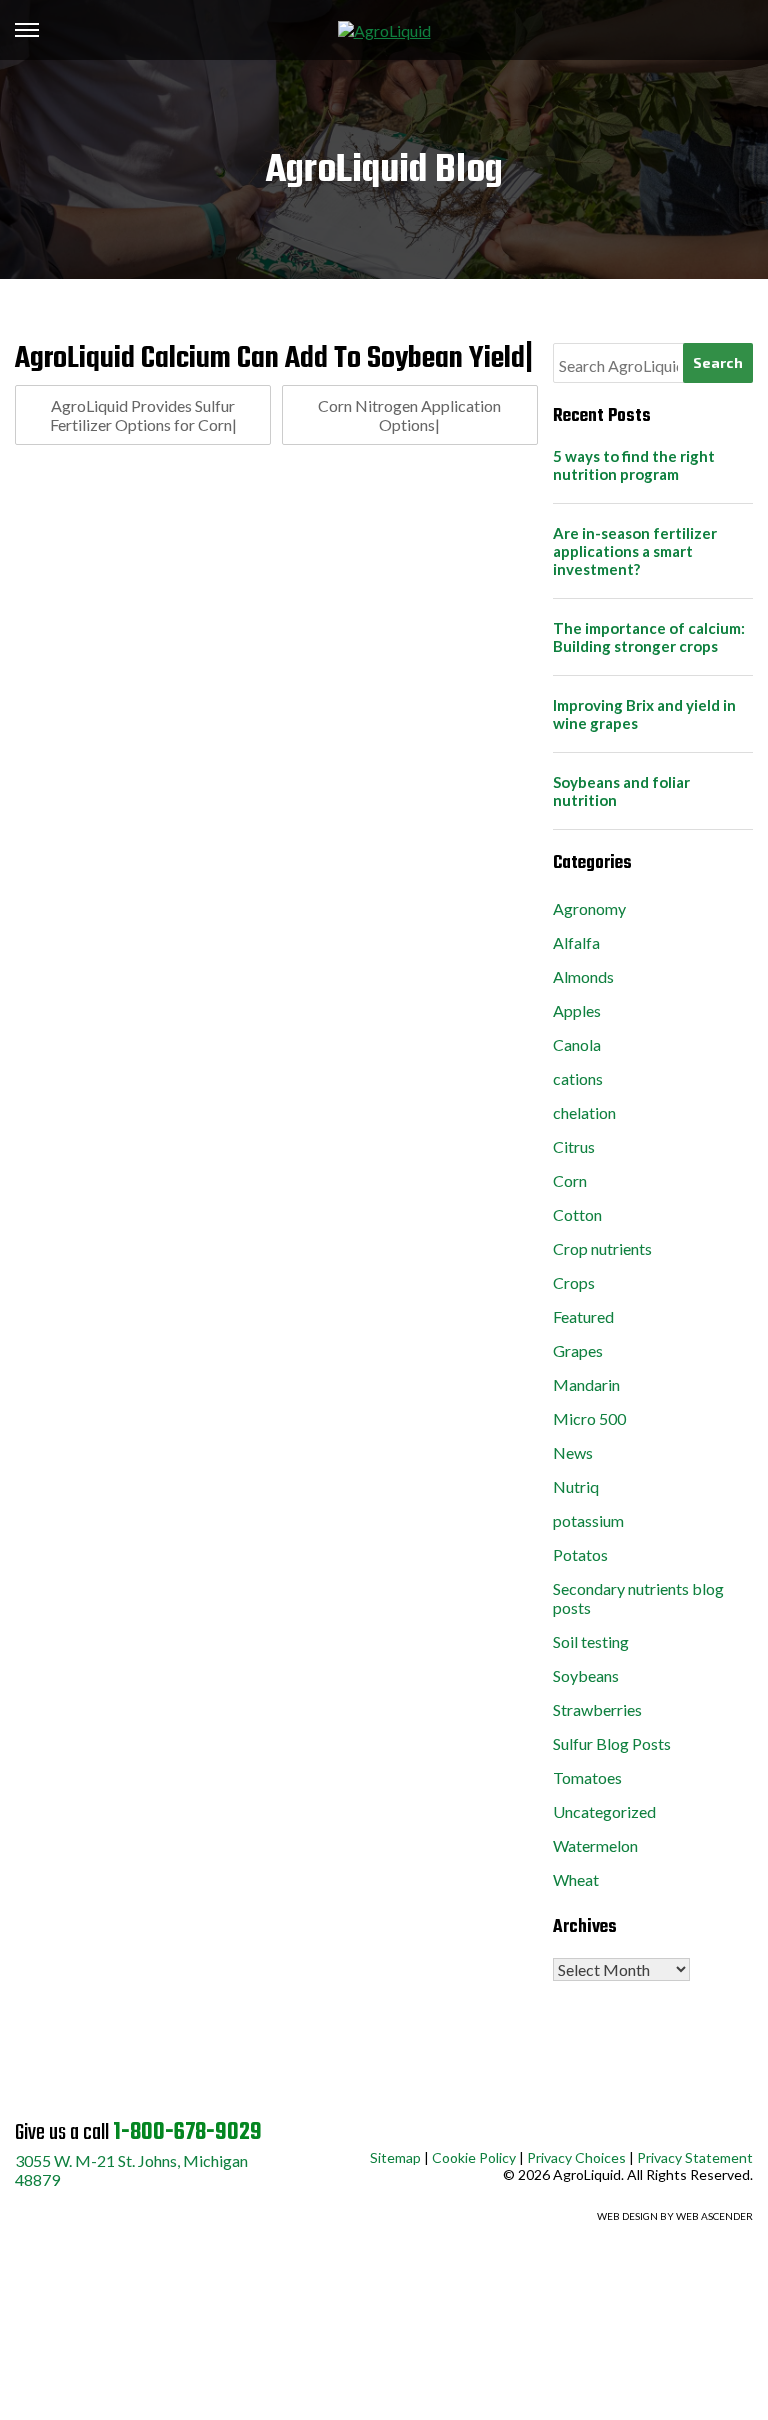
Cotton (577, 1214)
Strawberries (597, 1709)
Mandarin (586, 1384)
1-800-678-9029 (187, 2133)
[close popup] (624, 2368)
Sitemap (395, 2157)
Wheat (576, 1879)
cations (578, 1078)
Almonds (583, 976)
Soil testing (591, 1641)
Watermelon (595, 1845)
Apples (577, 1010)
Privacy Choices (576, 2157)
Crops (574, 1282)
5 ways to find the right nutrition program (634, 465)
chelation (584, 1112)
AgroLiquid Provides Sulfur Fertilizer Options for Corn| (143, 415)
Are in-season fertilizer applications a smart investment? (635, 551)
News (573, 1452)
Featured (583, 1316)
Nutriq (576, 1486)
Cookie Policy (474, 2157)
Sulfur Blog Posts (612, 1743)
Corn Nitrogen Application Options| (409, 415)
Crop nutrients (602, 1248)
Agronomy (589, 908)
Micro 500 (589, 1418)
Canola (577, 1044)
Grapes (578, 1350)
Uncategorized (604, 1811)
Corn (570, 1180)
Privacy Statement (695, 2157)
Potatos (580, 1554)
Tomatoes (587, 1777)
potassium (588, 1520)
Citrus (574, 1146)
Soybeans (586, 1675)
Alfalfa (576, 942)
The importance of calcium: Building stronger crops (649, 637)
